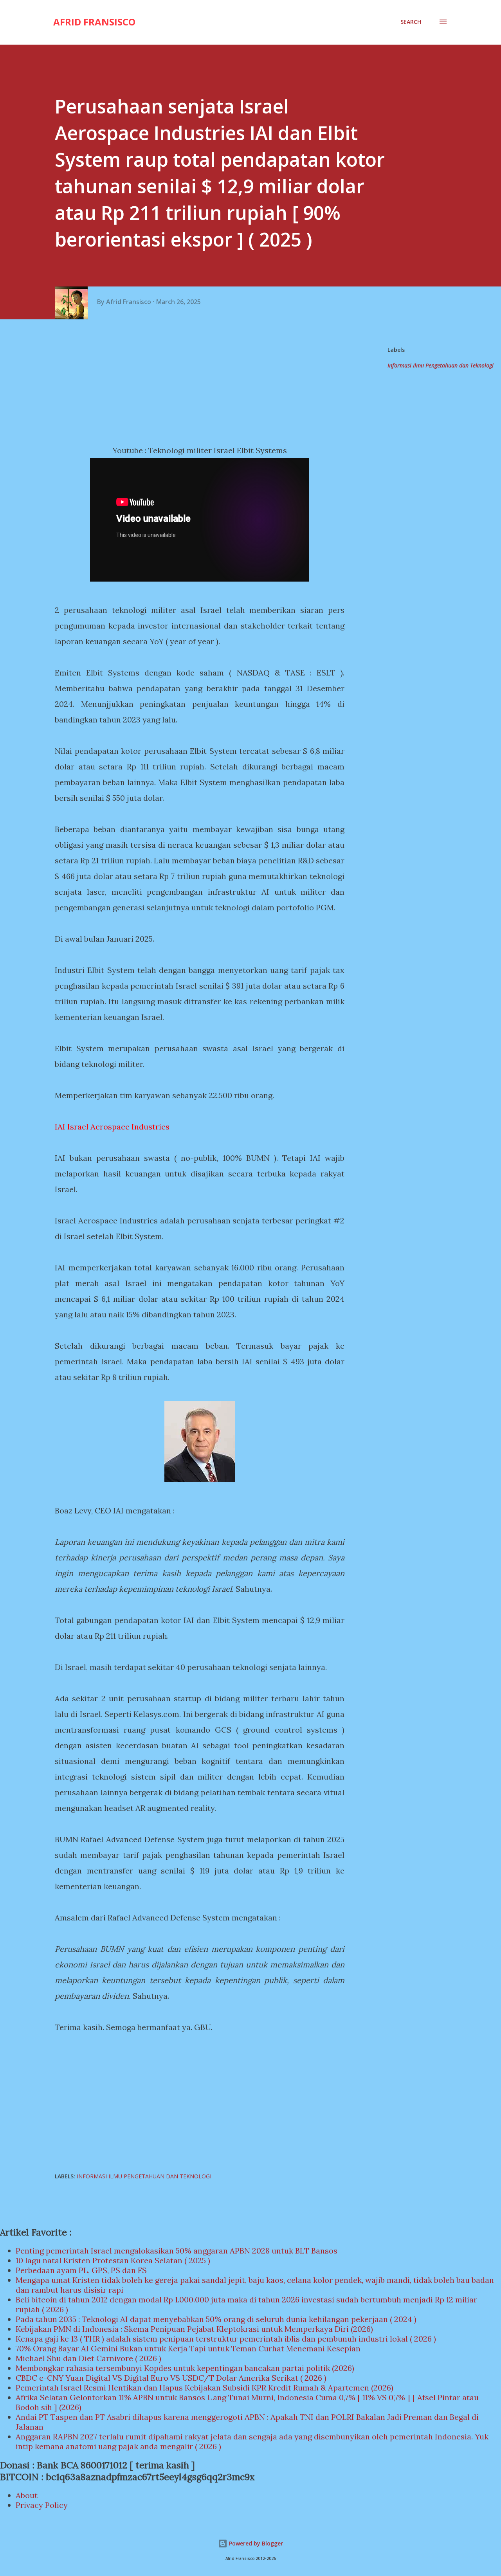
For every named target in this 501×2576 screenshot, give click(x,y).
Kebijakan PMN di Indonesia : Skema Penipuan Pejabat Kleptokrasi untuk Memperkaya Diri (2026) (194, 2329)
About (27, 2495)
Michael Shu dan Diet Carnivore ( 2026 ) (88, 2358)
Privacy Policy (42, 2505)
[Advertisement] (203, 382)
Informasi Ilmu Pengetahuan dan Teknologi (441, 365)
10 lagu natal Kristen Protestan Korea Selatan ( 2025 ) (113, 2260)
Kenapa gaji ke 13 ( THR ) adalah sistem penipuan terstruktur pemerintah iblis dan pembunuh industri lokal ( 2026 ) (226, 2339)
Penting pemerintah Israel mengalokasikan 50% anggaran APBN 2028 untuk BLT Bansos (177, 2251)
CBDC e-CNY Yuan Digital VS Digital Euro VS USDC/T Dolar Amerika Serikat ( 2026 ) (171, 2378)
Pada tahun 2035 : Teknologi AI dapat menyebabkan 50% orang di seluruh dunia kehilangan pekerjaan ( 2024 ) (216, 2319)
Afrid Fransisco (94, 22)
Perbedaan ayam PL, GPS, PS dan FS (81, 2270)
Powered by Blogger (255, 2543)
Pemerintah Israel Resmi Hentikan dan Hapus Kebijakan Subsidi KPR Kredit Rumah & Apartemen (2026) (205, 2388)
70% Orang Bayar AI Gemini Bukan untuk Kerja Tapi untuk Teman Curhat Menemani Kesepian (188, 2348)
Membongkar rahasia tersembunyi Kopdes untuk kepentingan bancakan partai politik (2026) (185, 2368)
